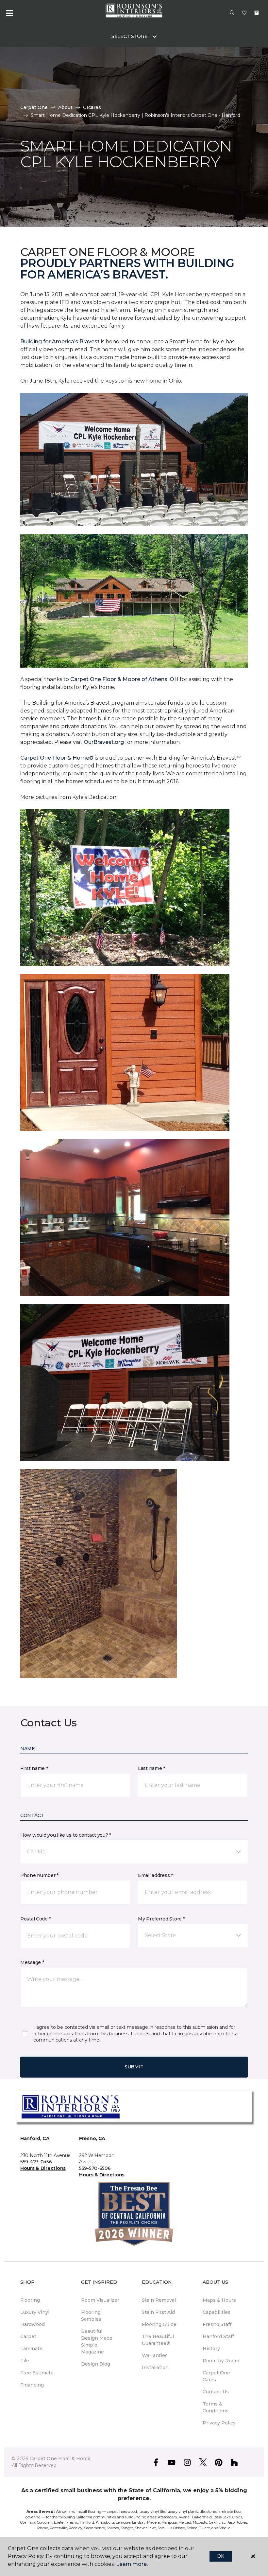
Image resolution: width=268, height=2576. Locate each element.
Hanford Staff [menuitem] (218, 2336)
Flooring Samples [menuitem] (91, 2316)
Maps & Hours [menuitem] (219, 2300)
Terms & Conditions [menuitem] (216, 2407)
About (65, 107)
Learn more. (132, 2564)
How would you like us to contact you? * (66, 1835)
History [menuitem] (211, 2349)
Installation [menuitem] (155, 2368)
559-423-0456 (36, 2162)
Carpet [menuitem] (28, 2336)
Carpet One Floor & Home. (60, 2459)
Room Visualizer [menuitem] (100, 2300)
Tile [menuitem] (25, 2361)
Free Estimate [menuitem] (37, 2373)
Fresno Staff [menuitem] (217, 2324)
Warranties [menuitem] (155, 2355)
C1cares (92, 107)
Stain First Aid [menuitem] (158, 2312)
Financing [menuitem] (32, 2385)
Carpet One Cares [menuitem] (216, 2376)
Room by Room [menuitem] (221, 2361)
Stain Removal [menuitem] (159, 2300)
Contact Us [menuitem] (216, 2392)
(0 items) (257, 13)
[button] (232, 13)
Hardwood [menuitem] (33, 2324)
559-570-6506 (95, 2168)
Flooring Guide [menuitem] (159, 2324)
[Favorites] (244, 13)
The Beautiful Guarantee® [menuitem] (158, 2340)
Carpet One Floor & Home (55, 758)
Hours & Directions (43, 2168)
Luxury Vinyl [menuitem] (35, 2312)
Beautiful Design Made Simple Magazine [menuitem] (97, 2342)
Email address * (155, 1875)
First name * (34, 1768)
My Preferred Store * (161, 1919)
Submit (134, 2067)
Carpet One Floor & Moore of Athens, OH (124, 679)
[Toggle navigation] (9, 13)
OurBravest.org (103, 742)
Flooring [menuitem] (30, 2300)
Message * (32, 1962)
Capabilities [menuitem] (217, 2312)
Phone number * (39, 1875)
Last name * (151, 1768)
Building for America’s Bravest (60, 342)
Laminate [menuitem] (31, 2349)
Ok (221, 2556)
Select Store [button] (130, 36)
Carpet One (34, 107)
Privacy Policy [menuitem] (219, 2423)
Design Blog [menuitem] (96, 2364)
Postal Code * (35, 1919)
